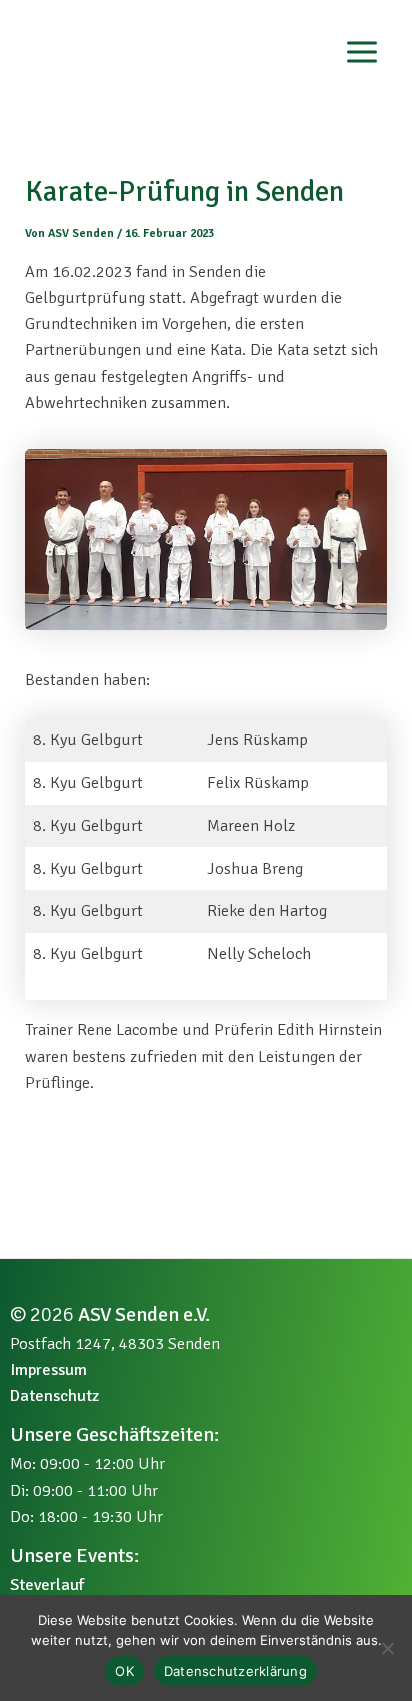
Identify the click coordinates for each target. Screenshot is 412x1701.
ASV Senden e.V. (144, 1314)
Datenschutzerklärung (235, 1671)
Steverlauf (47, 1585)
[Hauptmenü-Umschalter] (361, 52)
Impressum (48, 1370)
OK (124, 1671)
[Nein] (387, 1648)
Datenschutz (54, 1396)
